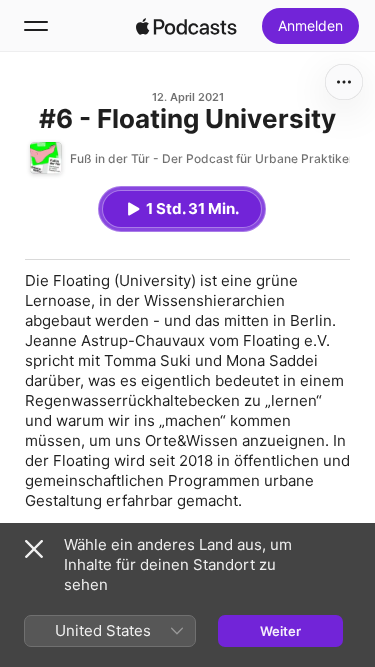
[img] (187, 26)
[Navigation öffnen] (36, 26)
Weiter (280, 631)
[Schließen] (34, 549)
